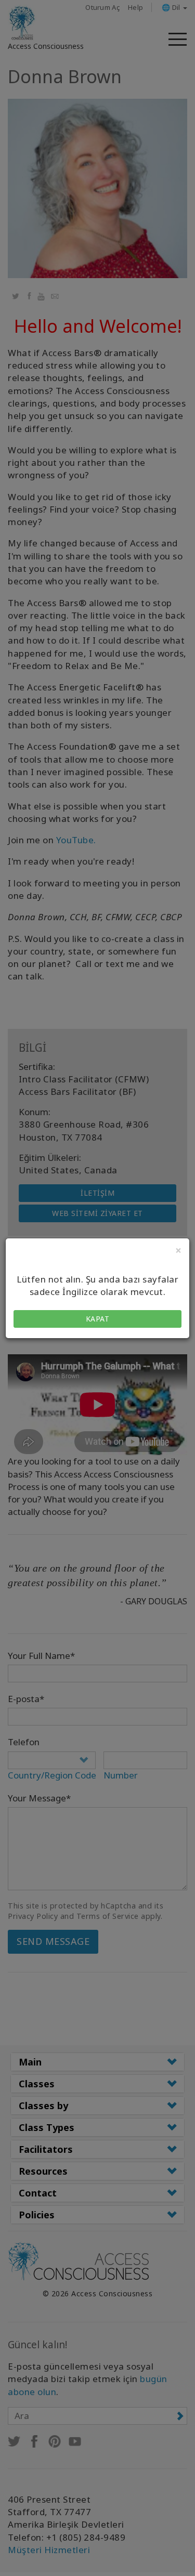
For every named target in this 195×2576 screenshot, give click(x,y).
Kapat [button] (98, 1319)
